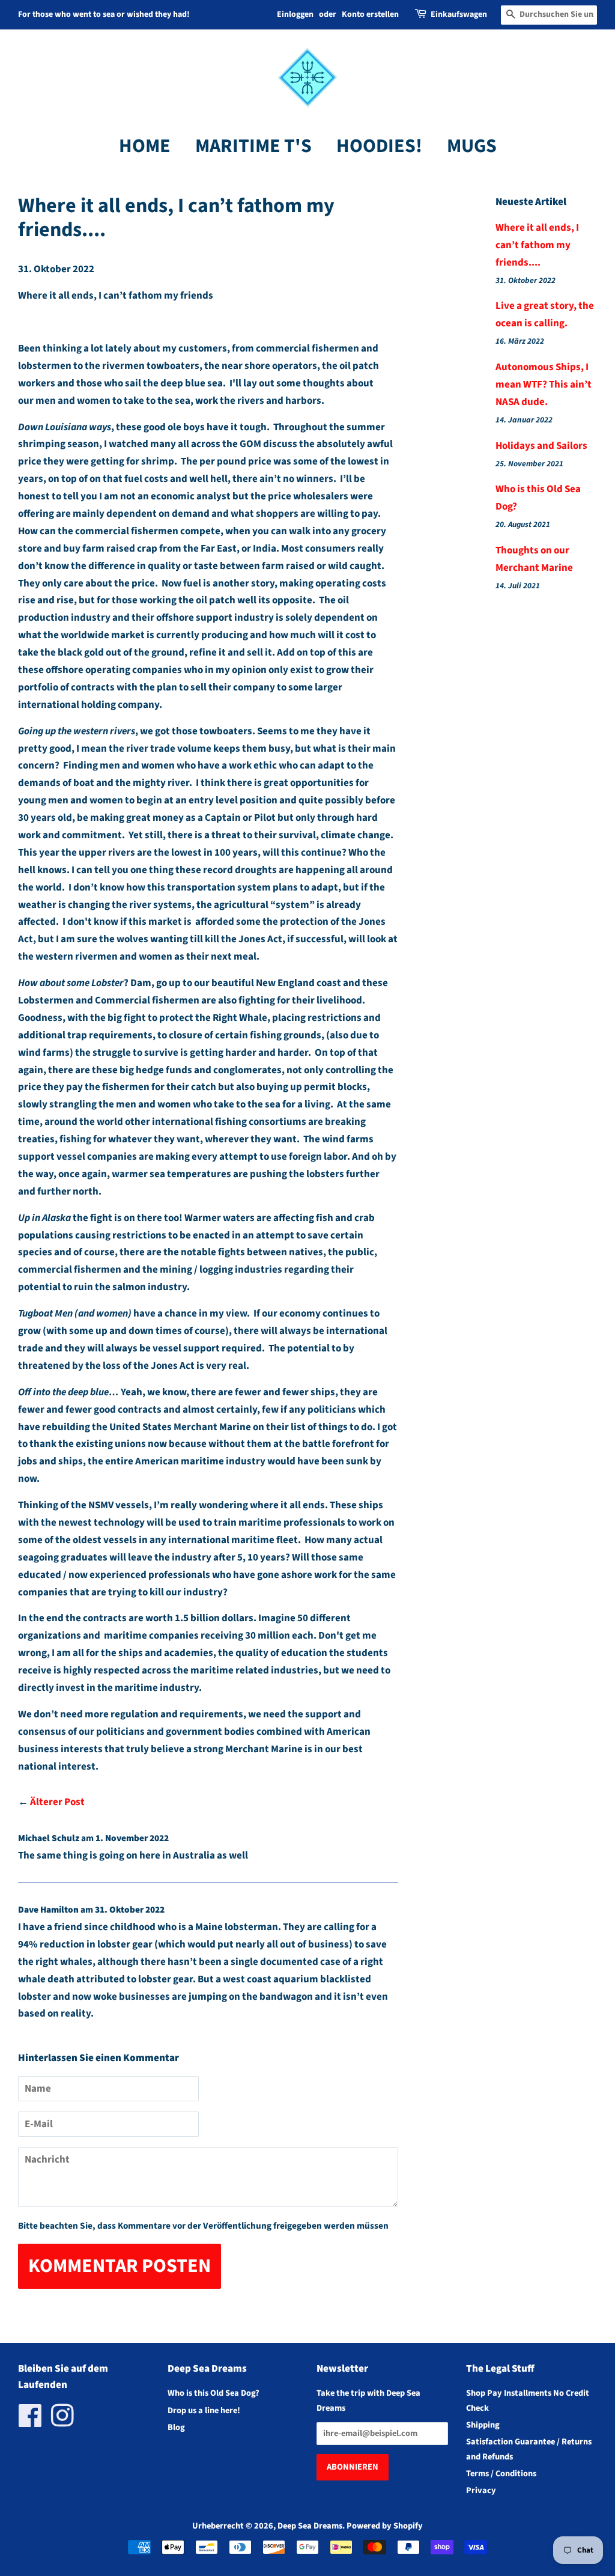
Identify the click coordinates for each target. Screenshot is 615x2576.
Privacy (481, 2490)
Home (145, 146)
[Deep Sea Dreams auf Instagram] (62, 2422)
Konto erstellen (370, 14)
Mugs (472, 146)
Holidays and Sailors (541, 446)
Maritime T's (253, 146)
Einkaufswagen (459, 14)
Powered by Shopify (385, 2526)
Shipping (483, 2425)
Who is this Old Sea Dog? (214, 2393)
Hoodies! (379, 146)
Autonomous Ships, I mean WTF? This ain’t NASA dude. (544, 385)
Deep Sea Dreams (310, 2526)
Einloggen (295, 14)
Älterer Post (57, 1802)
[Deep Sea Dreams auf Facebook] (30, 2422)
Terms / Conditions (501, 2474)
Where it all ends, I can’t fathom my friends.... (537, 245)
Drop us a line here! (204, 2410)
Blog (176, 2427)
